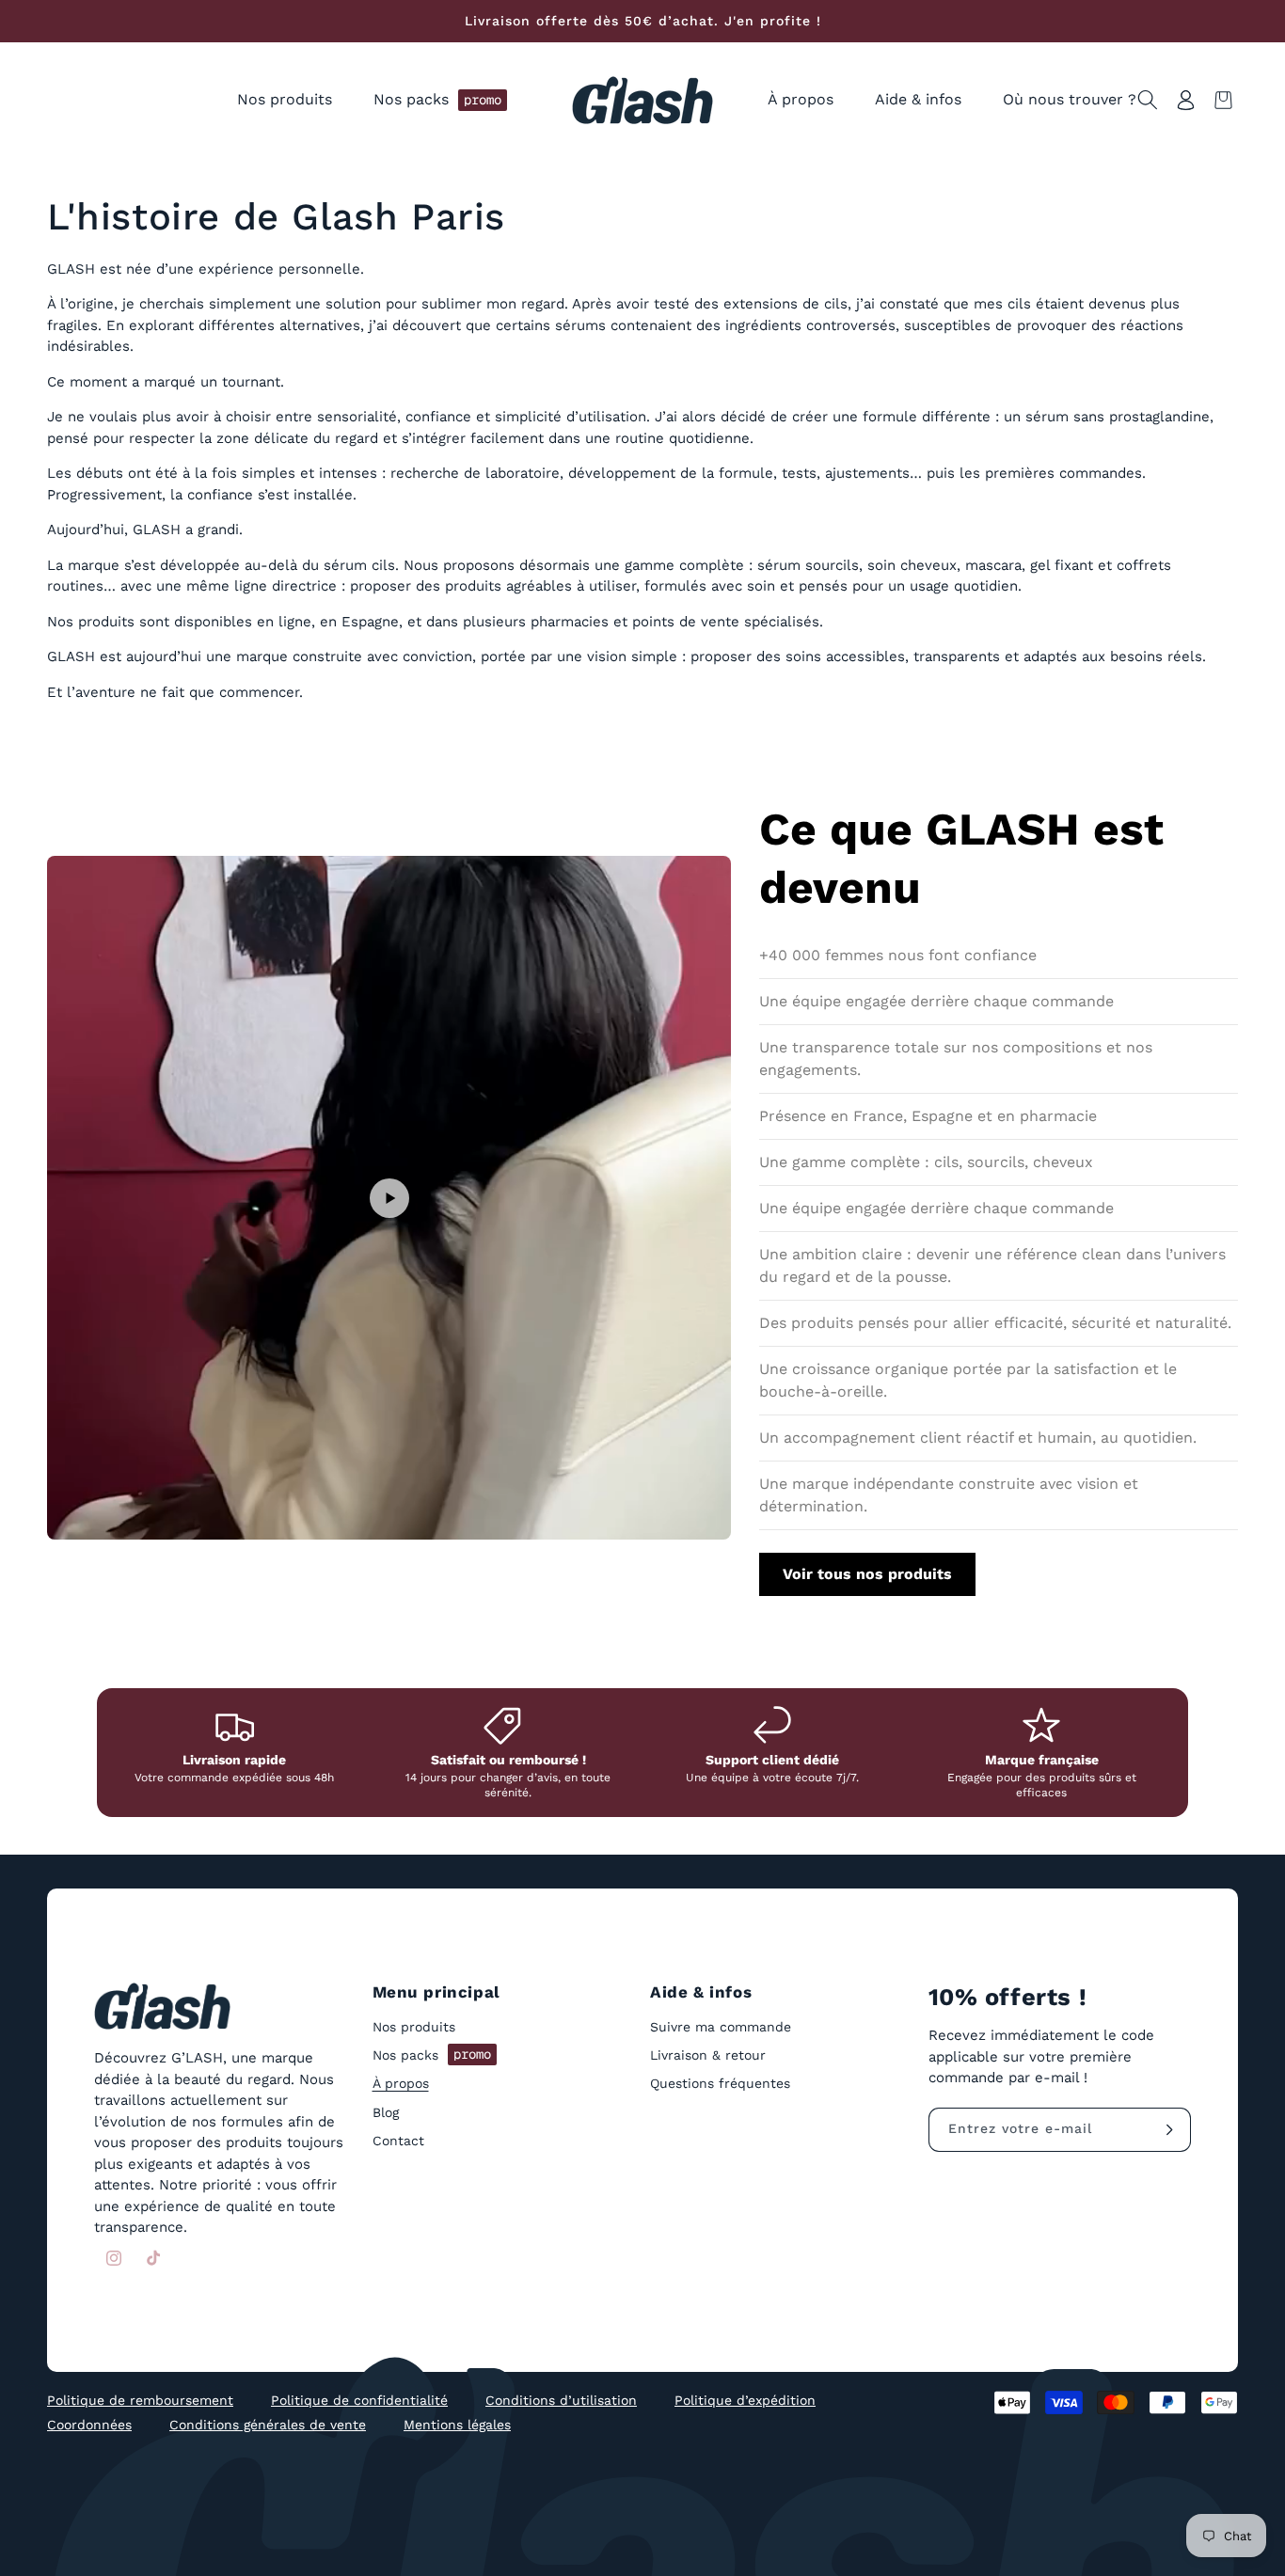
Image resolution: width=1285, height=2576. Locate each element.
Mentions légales (457, 2425)
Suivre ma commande (721, 2028)
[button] (285, 100)
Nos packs (432, 2055)
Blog (386, 2112)
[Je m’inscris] (1169, 2130)
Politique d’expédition (745, 2400)
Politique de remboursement (140, 2400)
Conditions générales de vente (268, 2425)
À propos (401, 2084)
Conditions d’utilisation (561, 2400)
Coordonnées (89, 2425)
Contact (398, 2141)
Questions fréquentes (720, 2084)
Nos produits (414, 2028)
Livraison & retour (708, 2056)
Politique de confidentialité (359, 2400)
